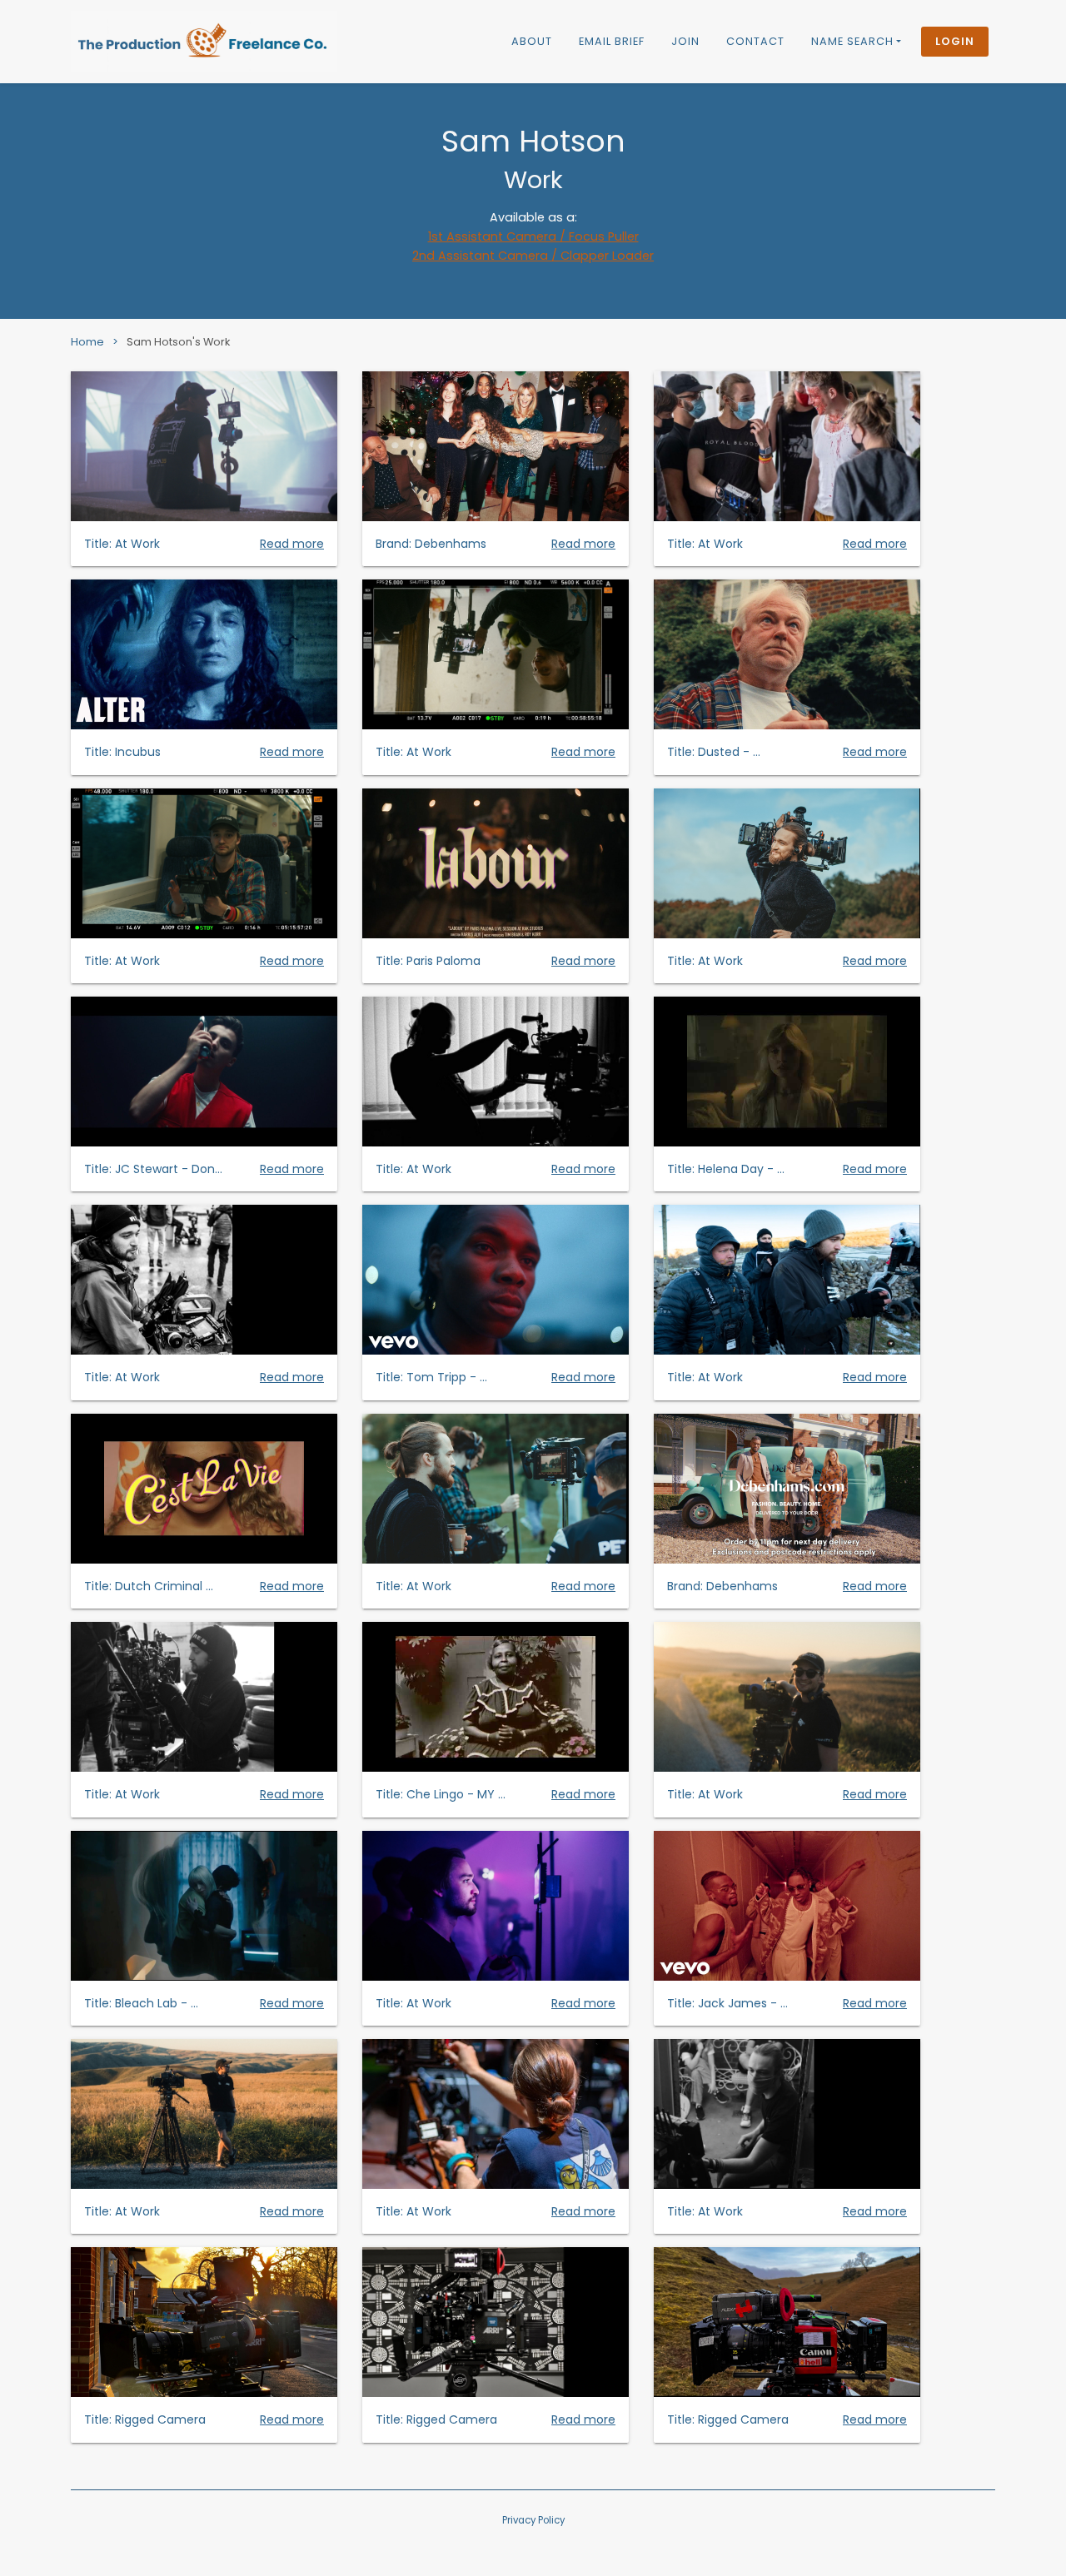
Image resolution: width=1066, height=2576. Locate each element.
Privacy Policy (533, 2520)
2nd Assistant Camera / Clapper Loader (533, 256)
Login (955, 41)
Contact (755, 41)
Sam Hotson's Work (178, 342)
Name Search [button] (852, 41)
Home (87, 342)
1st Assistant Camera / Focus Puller (533, 236)
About (532, 41)
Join (685, 41)
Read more (292, 544)
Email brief (612, 41)
